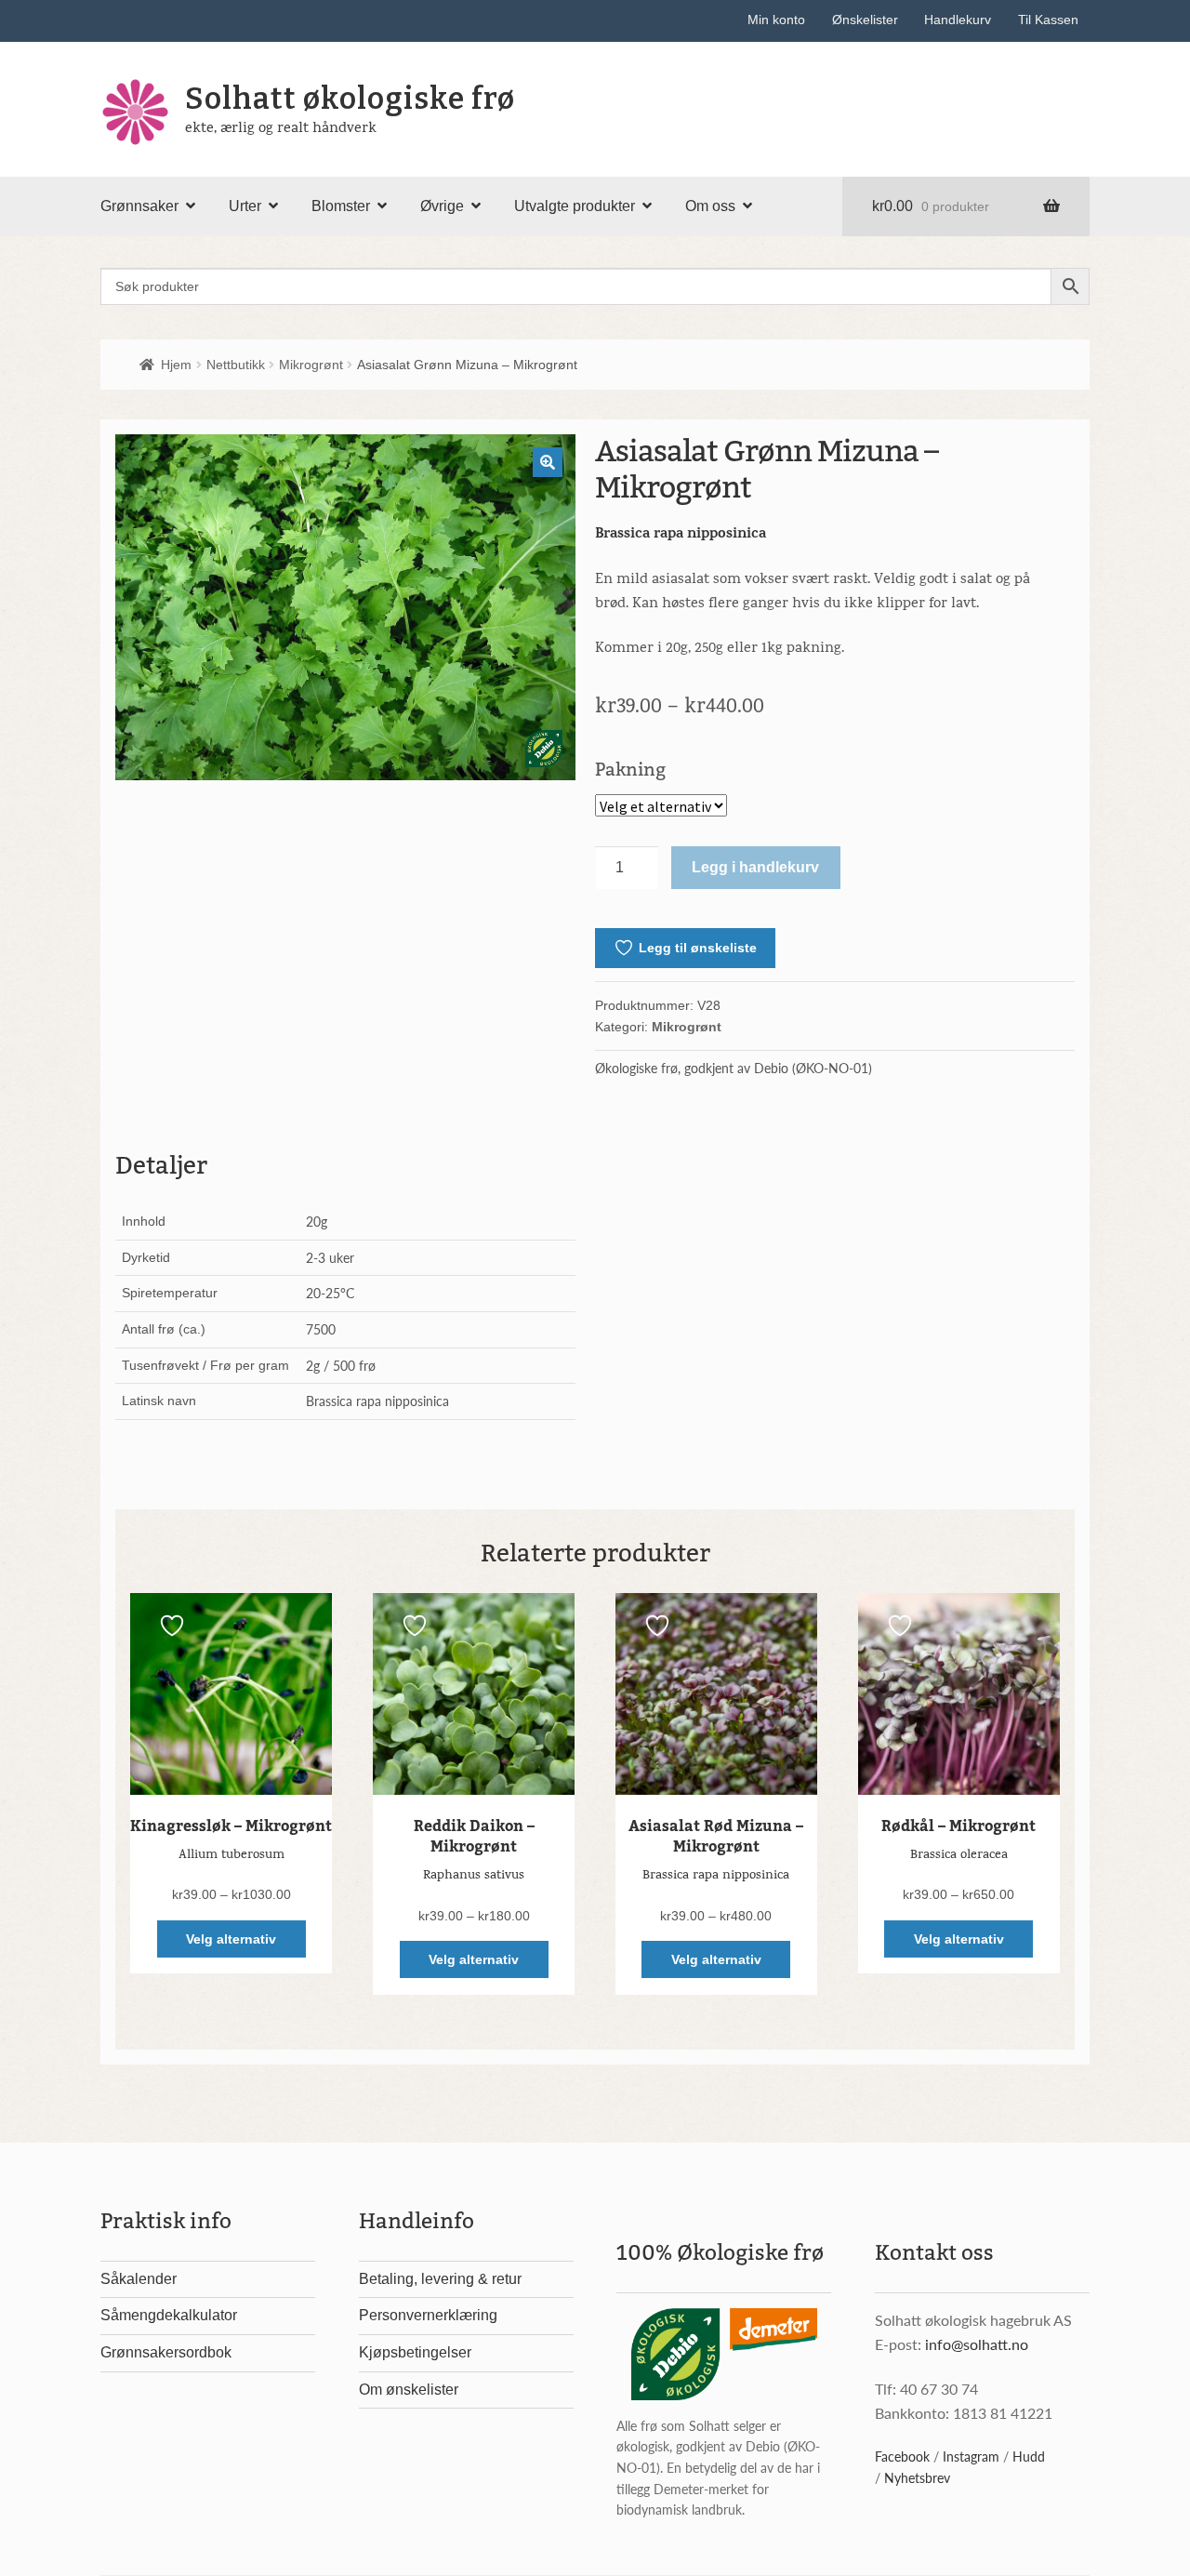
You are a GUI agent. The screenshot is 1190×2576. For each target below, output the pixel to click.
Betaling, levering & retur (440, 2279)
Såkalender (139, 2279)
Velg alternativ (231, 1939)
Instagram (971, 2456)
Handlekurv (958, 20)
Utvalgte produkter (575, 206)
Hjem (176, 365)
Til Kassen (1048, 20)
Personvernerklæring (428, 2315)
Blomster (341, 206)
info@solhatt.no (977, 2344)
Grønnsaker (139, 206)
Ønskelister (865, 20)
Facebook (902, 2456)
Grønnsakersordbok (166, 2352)
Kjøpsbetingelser (415, 2352)
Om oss (710, 206)
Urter (245, 206)
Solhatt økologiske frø (350, 99)
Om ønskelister (409, 2390)
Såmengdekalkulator (169, 2315)
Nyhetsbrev (917, 2477)
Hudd (1029, 2456)
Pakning (630, 770)
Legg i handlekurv (755, 867)
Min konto (776, 20)
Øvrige (442, 206)
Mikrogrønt (311, 365)
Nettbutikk (236, 365)
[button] (548, 462)
